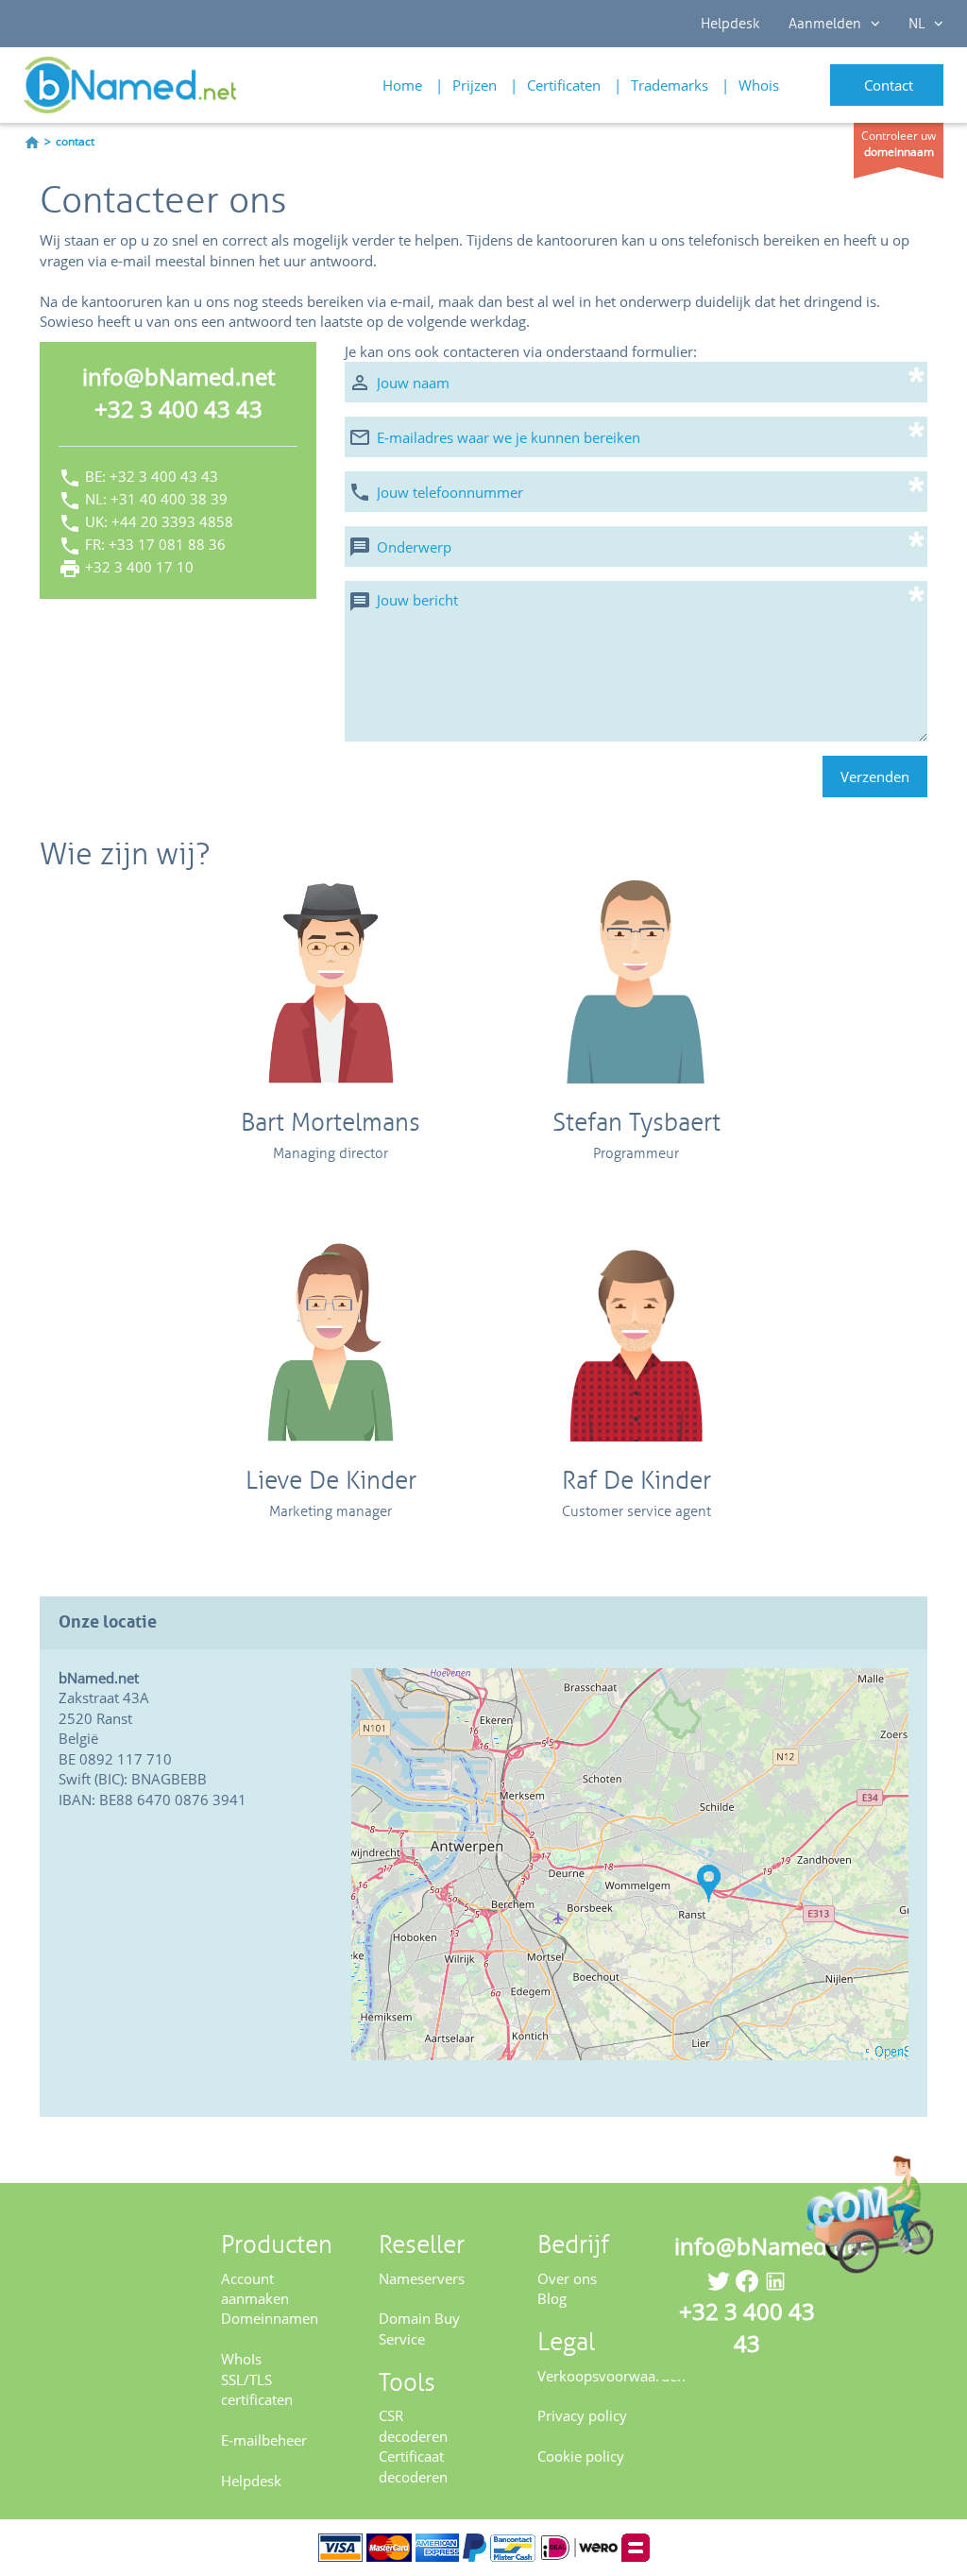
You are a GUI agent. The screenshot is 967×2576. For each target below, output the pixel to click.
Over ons (567, 2278)
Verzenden (875, 776)
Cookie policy (581, 2456)
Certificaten (564, 85)
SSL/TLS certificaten (257, 2389)
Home (402, 85)
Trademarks (670, 85)
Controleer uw (899, 144)
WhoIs (241, 2359)
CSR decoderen (413, 2425)
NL (916, 24)
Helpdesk (730, 24)
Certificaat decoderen (413, 2466)
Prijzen (475, 85)
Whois (759, 85)
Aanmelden (825, 24)
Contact (889, 85)
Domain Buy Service (419, 2328)
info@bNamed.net (178, 376)
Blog (552, 2298)
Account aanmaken (255, 2288)
